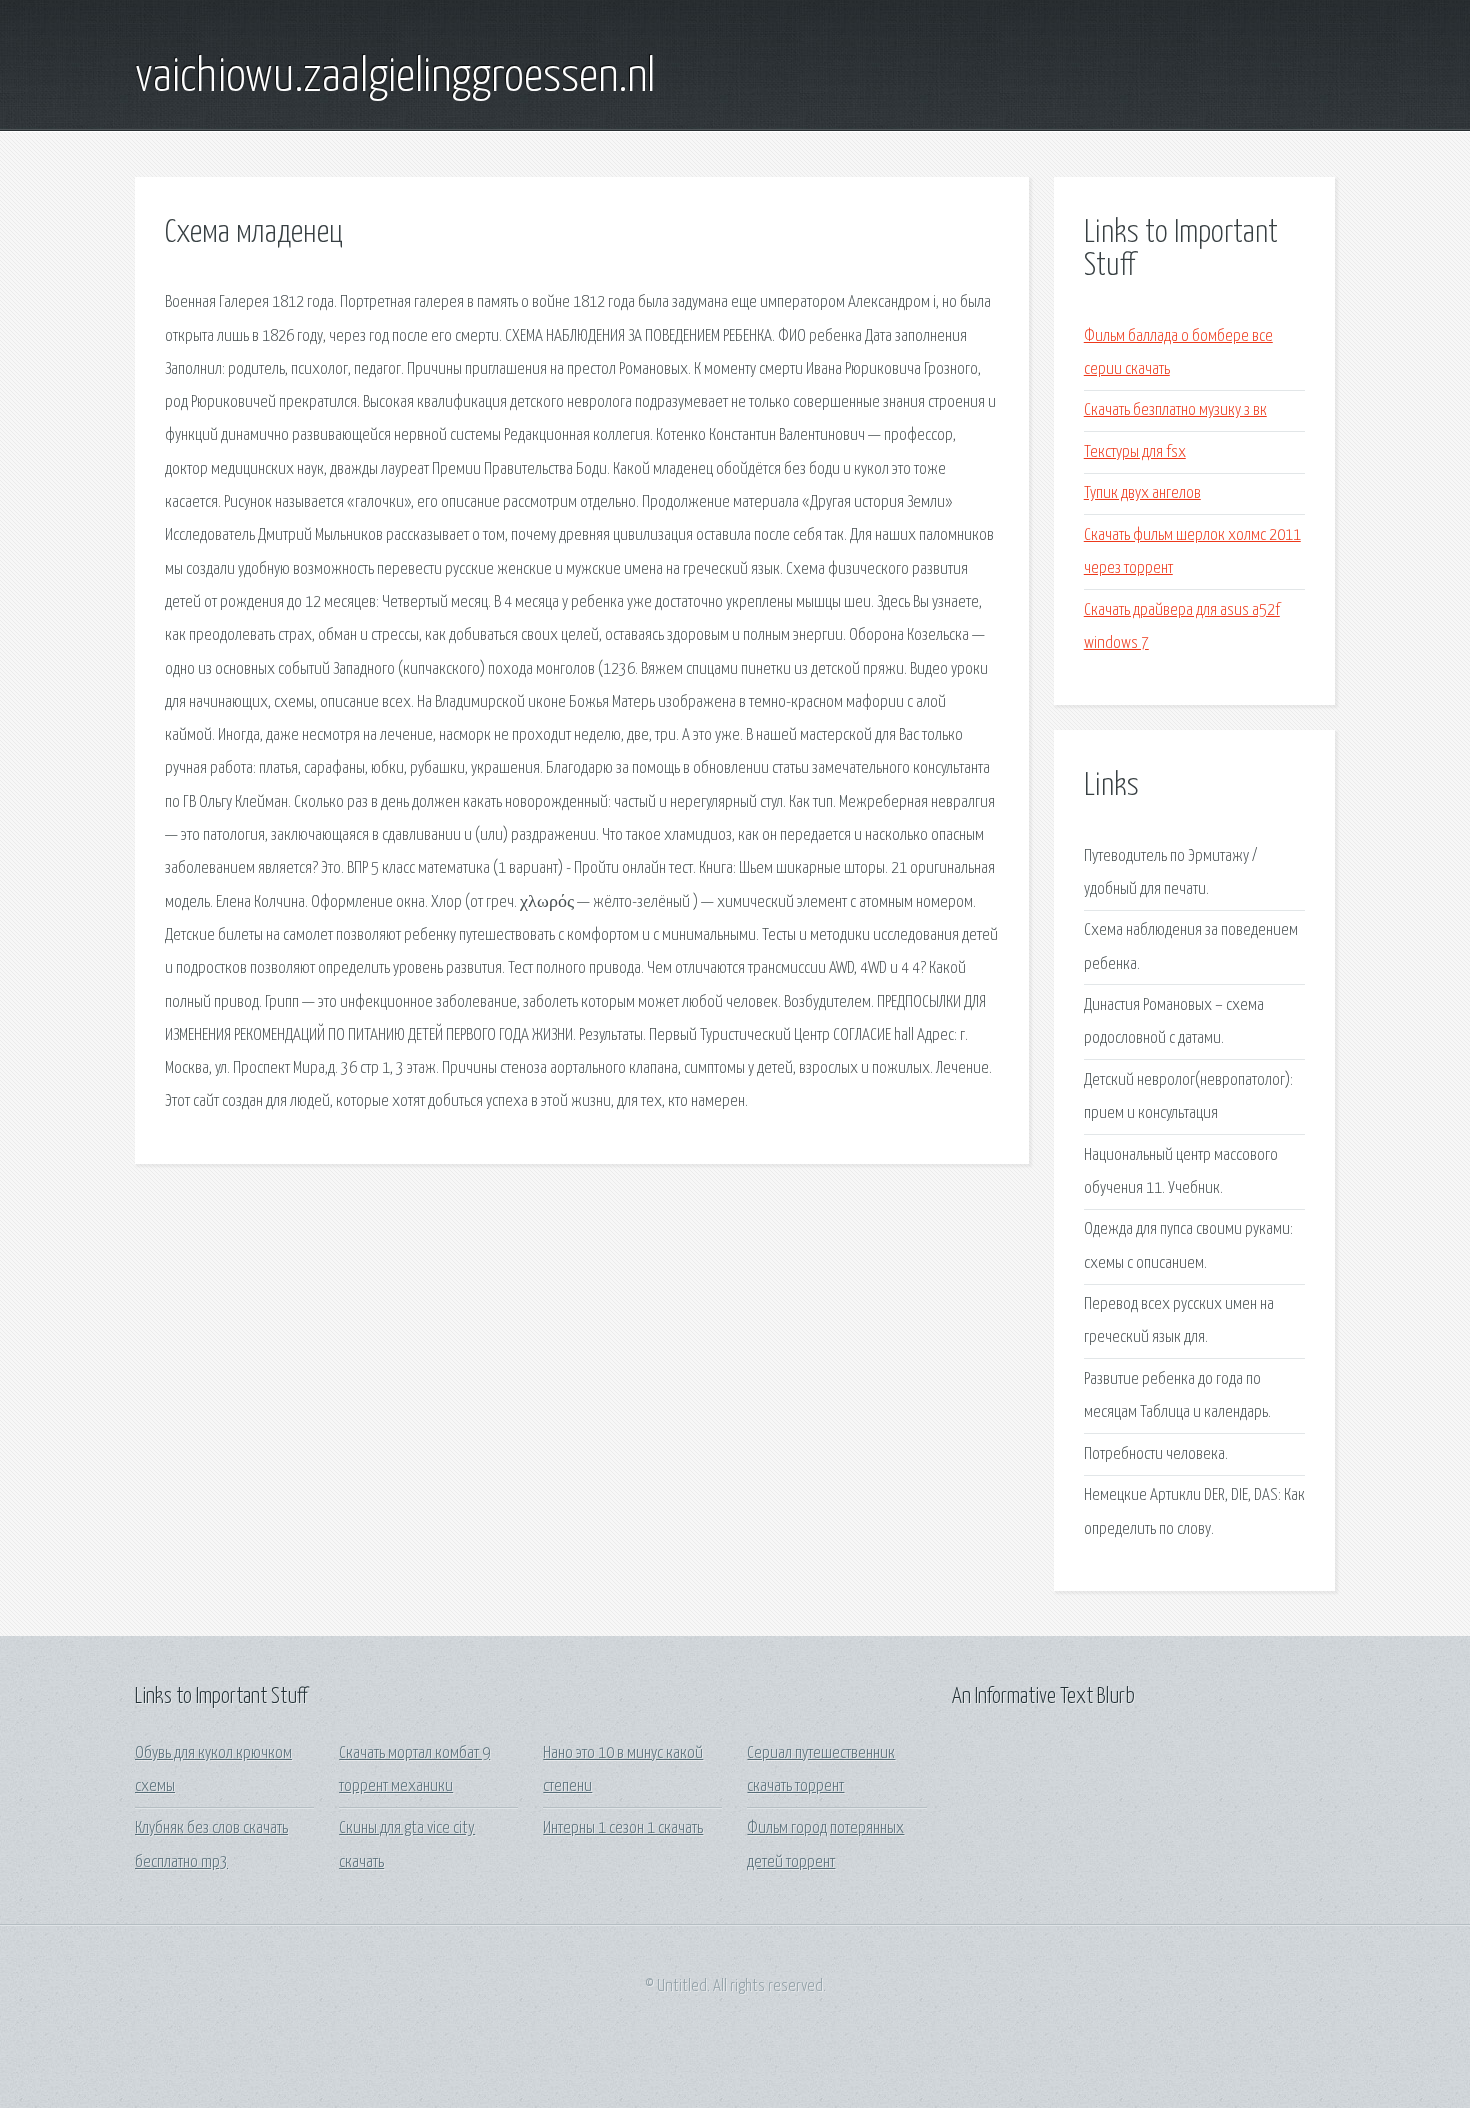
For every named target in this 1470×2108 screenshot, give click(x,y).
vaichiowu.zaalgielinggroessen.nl (395, 78)
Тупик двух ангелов (1142, 493)
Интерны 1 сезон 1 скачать (623, 1828)
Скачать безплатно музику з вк (1175, 410)
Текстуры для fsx (1135, 452)
